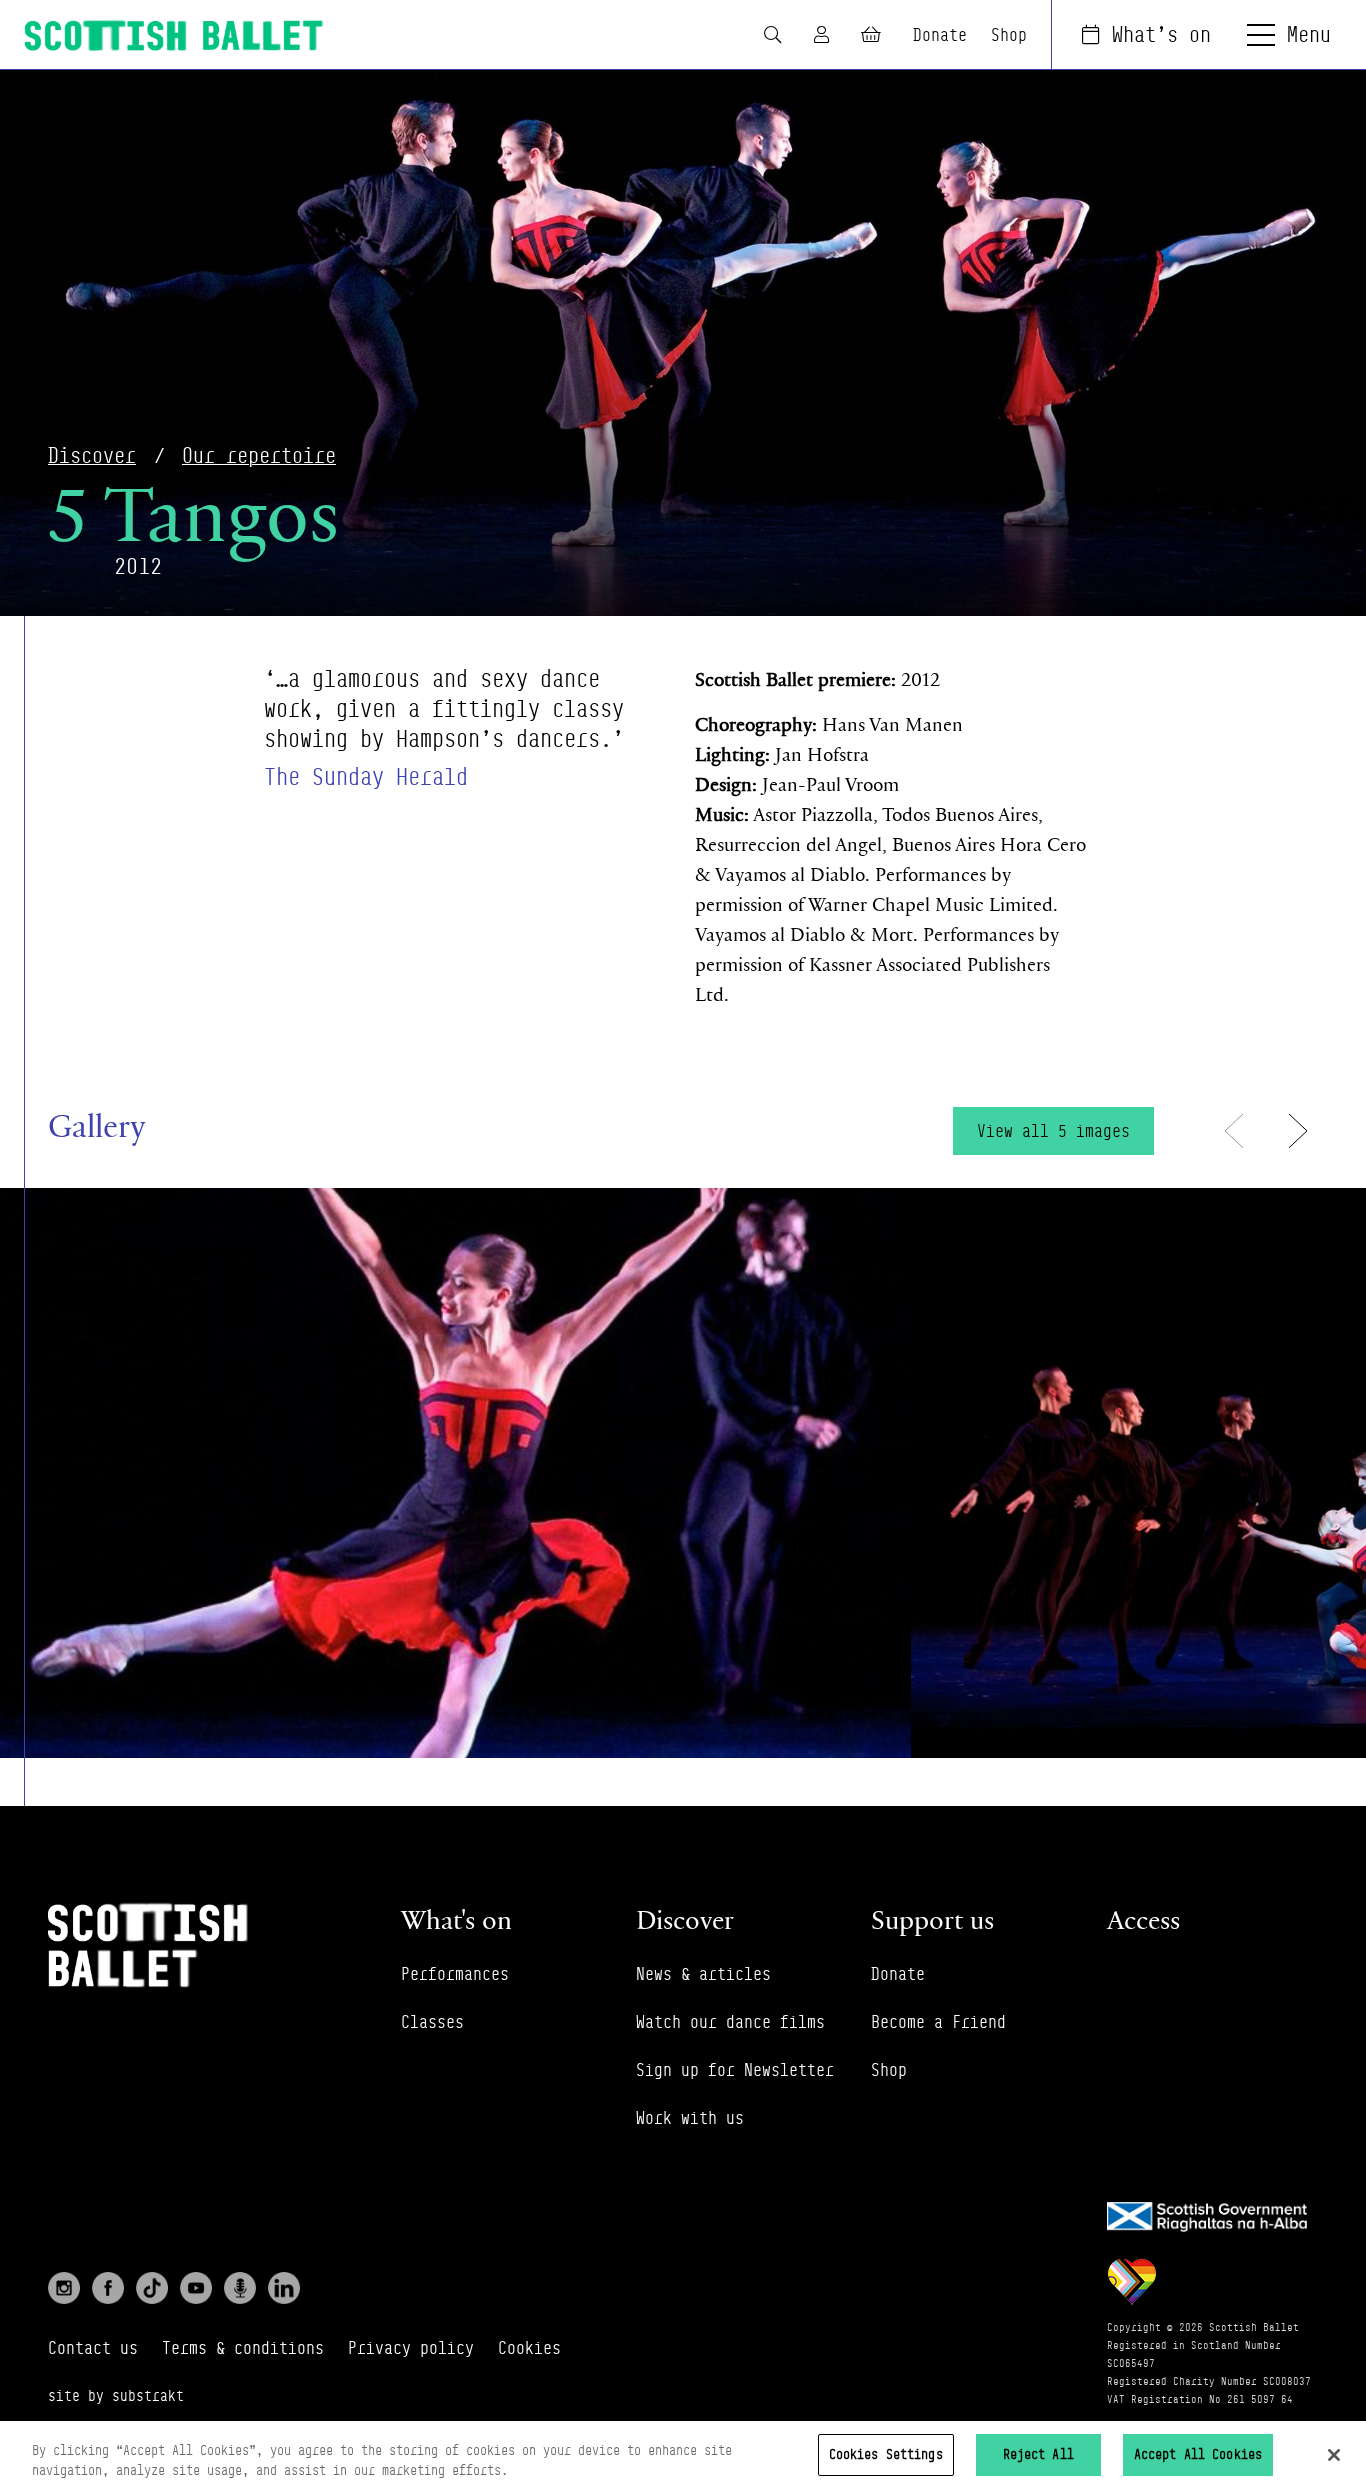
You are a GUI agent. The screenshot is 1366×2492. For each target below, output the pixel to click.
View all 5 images (1053, 1131)
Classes (432, 2022)
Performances (455, 1974)
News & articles (703, 1974)
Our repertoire (259, 455)
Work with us (690, 2118)
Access (1143, 1919)
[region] (683, 2456)
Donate (940, 35)
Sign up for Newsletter (735, 2070)
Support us (932, 1919)
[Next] (1298, 1131)
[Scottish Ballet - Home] (174, 35)
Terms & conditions (243, 2348)
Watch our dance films (730, 2022)
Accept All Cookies (1198, 2454)
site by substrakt (116, 2395)
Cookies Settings (886, 2454)
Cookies (529, 2348)
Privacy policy (411, 2348)
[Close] (1334, 2455)
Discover (92, 455)
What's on (1161, 34)
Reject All (1038, 2454)
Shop (1009, 35)
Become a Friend (938, 2022)
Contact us (93, 2348)
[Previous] (1234, 1131)
